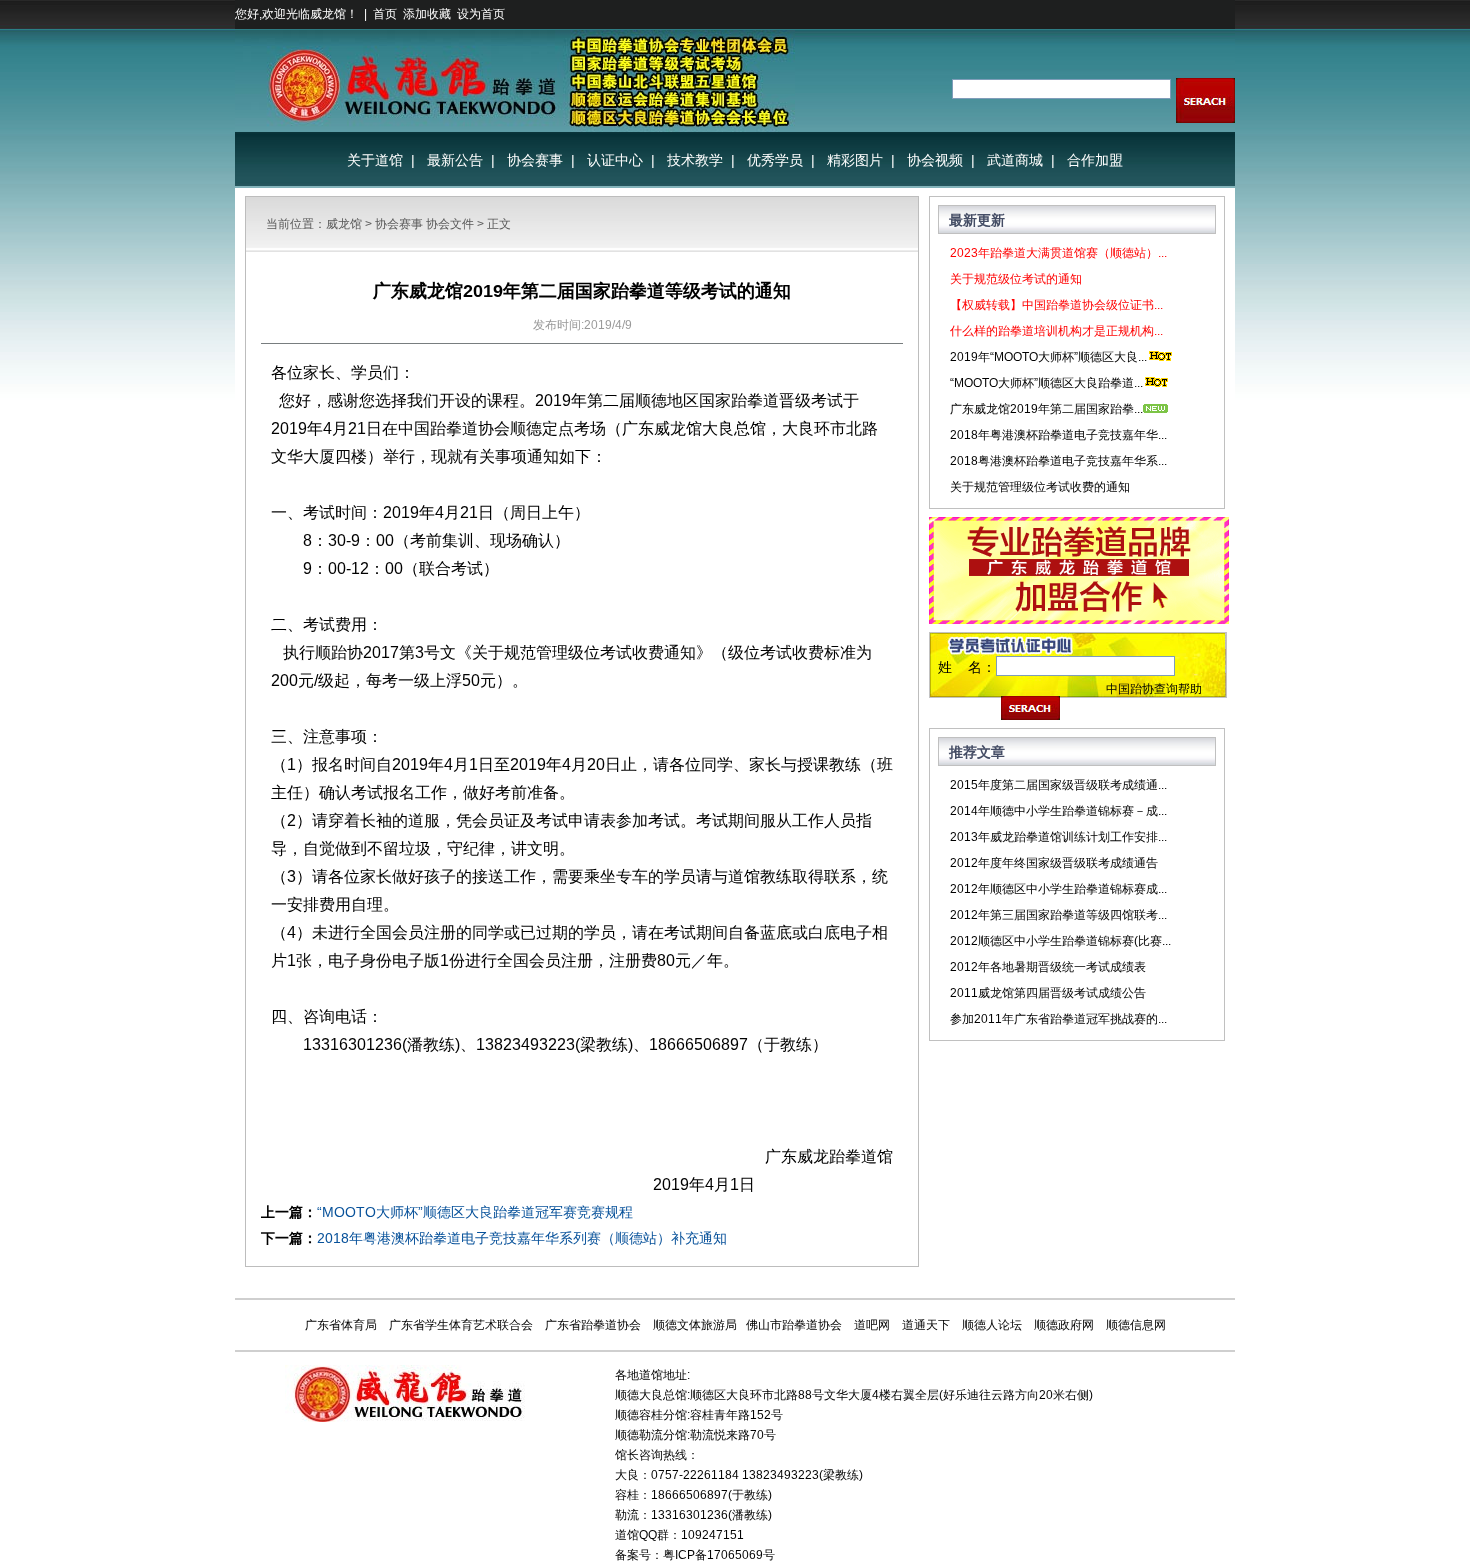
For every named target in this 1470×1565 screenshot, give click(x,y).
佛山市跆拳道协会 (794, 1325)
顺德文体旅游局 (695, 1325)
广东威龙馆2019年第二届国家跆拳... (1046, 409)
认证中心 (615, 160)
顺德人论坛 (992, 1325)
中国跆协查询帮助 (1154, 689)
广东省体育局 (341, 1325)
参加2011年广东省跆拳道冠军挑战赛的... (1058, 1019)
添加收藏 (427, 14)
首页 (385, 14)
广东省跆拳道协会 (593, 1325)
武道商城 (1015, 160)
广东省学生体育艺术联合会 (461, 1325)
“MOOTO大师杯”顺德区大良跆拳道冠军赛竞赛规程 (475, 1212)
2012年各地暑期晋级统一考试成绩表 (1048, 967)
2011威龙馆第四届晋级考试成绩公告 (1048, 993)
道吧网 (872, 1325)
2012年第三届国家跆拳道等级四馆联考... (1058, 915)
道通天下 (926, 1325)
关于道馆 (375, 160)
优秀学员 (775, 160)
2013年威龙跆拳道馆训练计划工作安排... (1058, 837)
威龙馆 (344, 224)
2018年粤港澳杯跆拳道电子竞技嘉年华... (1058, 435)
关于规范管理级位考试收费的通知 (1040, 487)
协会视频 (935, 160)
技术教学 (695, 160)
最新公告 (455, 160)
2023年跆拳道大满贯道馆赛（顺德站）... (1058, 253)
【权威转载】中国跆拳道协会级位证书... (1056, 305)
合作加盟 (1095, 160)
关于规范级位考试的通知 (1016, 279)
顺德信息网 (1136, 1325)
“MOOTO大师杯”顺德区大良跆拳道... (1046, 383)
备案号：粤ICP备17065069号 (695, 1555)
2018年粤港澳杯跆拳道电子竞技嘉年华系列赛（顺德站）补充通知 (522, 1238)
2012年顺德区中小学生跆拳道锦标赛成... (1058, 889)
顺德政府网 (1064, 1325)
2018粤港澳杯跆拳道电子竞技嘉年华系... (1058, 461)
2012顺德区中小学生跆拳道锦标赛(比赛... (1060, 941)
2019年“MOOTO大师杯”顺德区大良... (1048, 357)
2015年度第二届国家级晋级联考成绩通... (1058, 785)
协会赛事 (535, 160)
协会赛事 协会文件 (424, 224)
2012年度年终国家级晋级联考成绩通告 (1054, 863)
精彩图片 (855, 160)
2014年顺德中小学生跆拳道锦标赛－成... (1058, 811)
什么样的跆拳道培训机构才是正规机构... (1056, 331)
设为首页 (481, 14)
